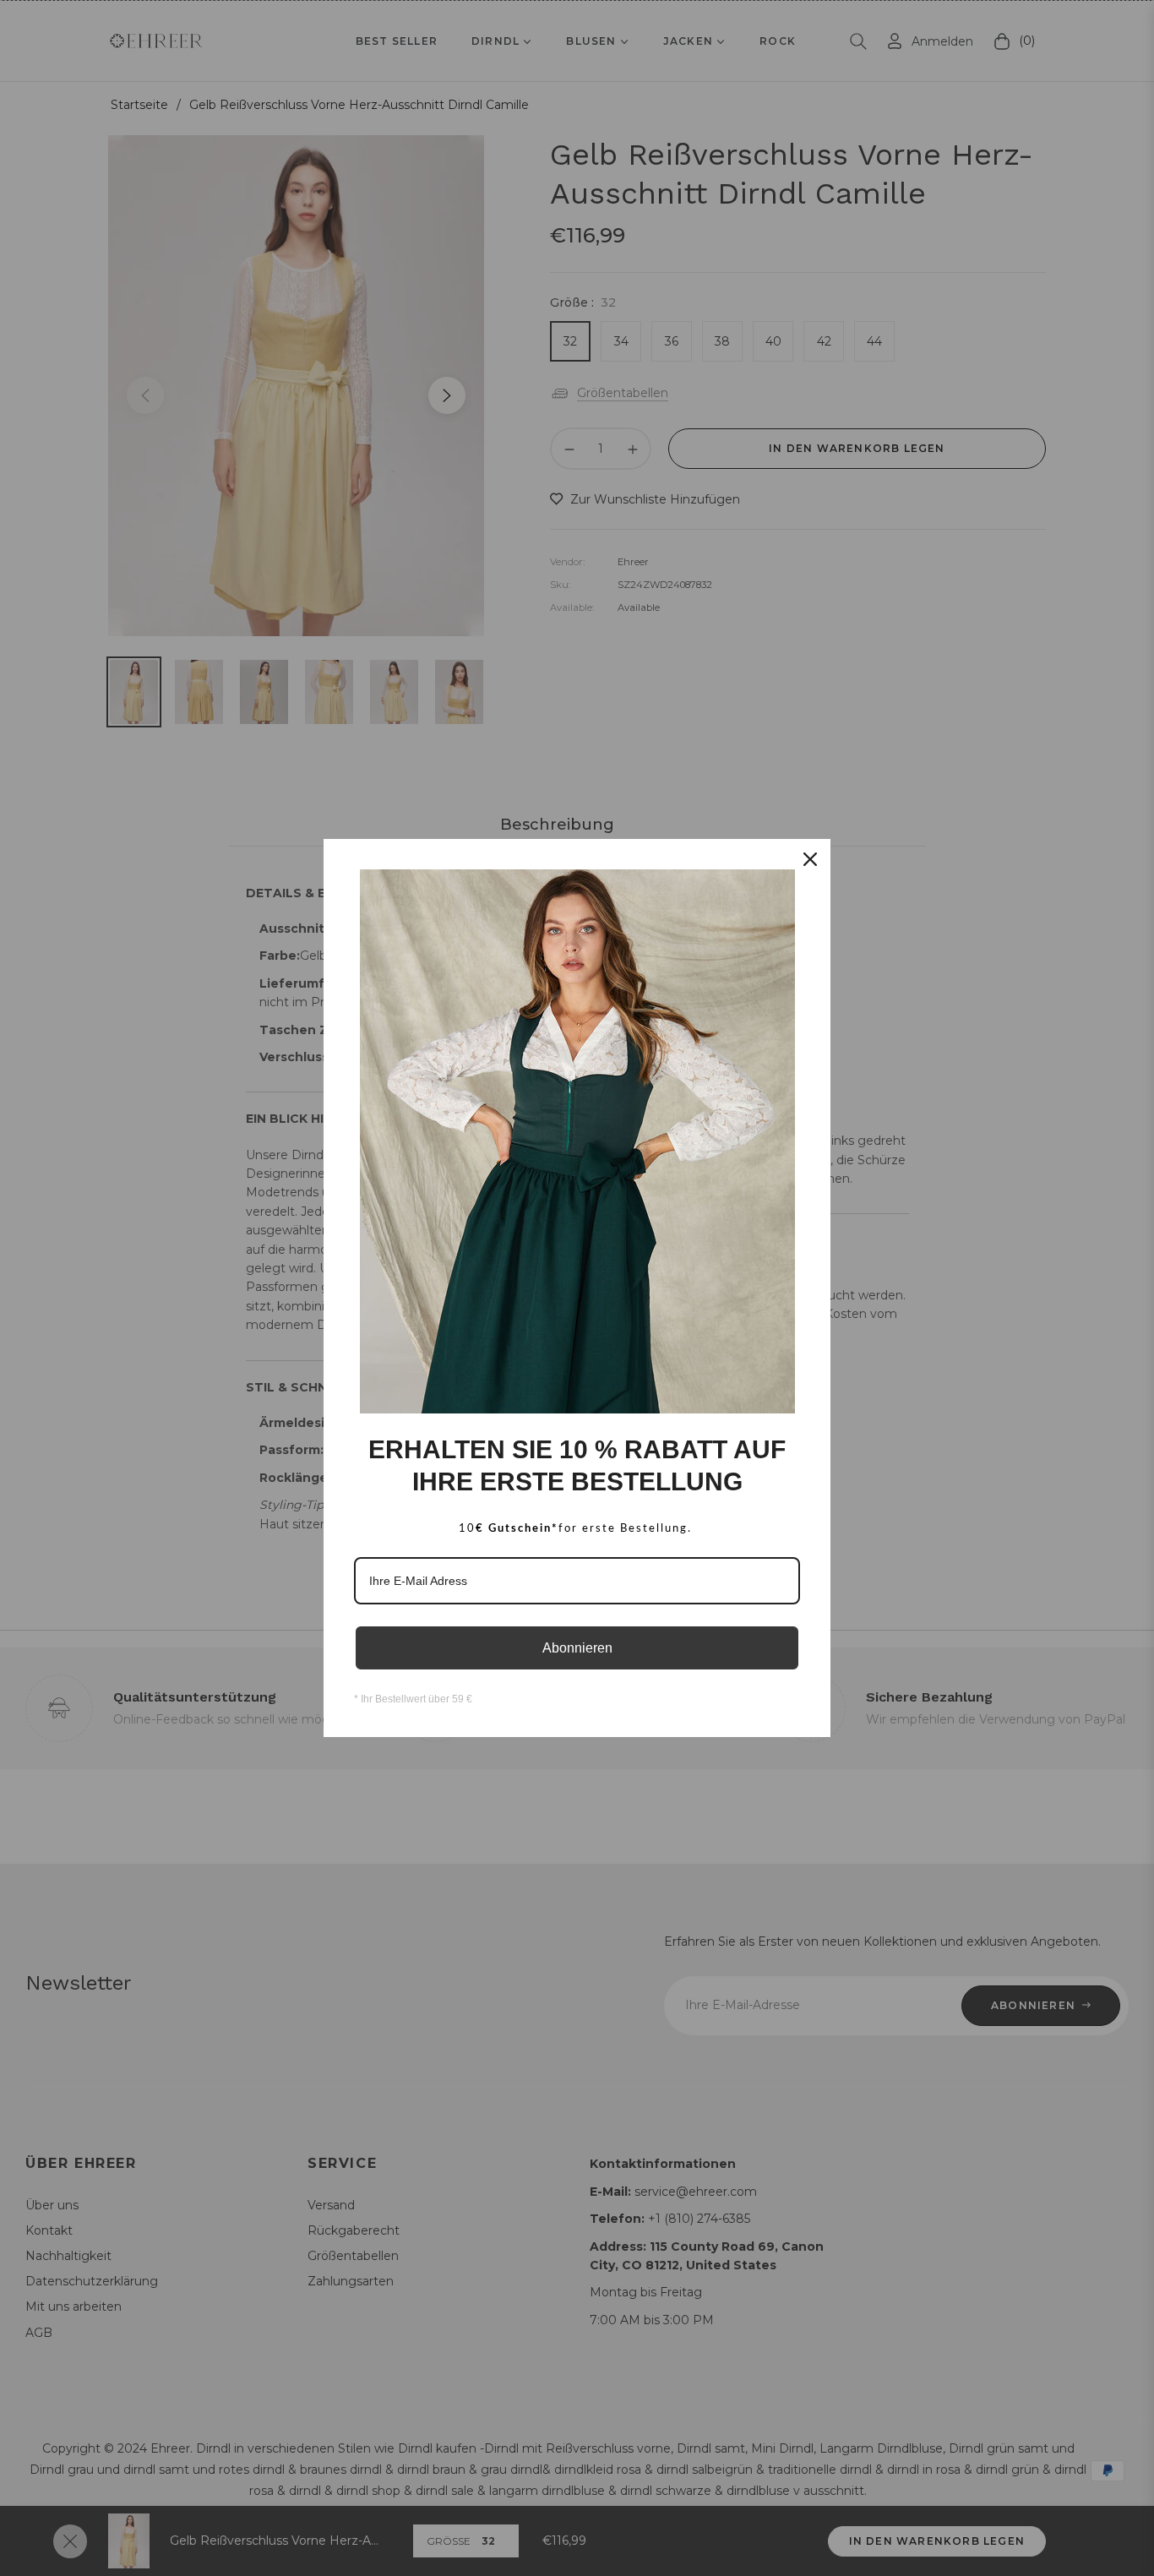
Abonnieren (577, 1648)
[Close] (810, 859)
